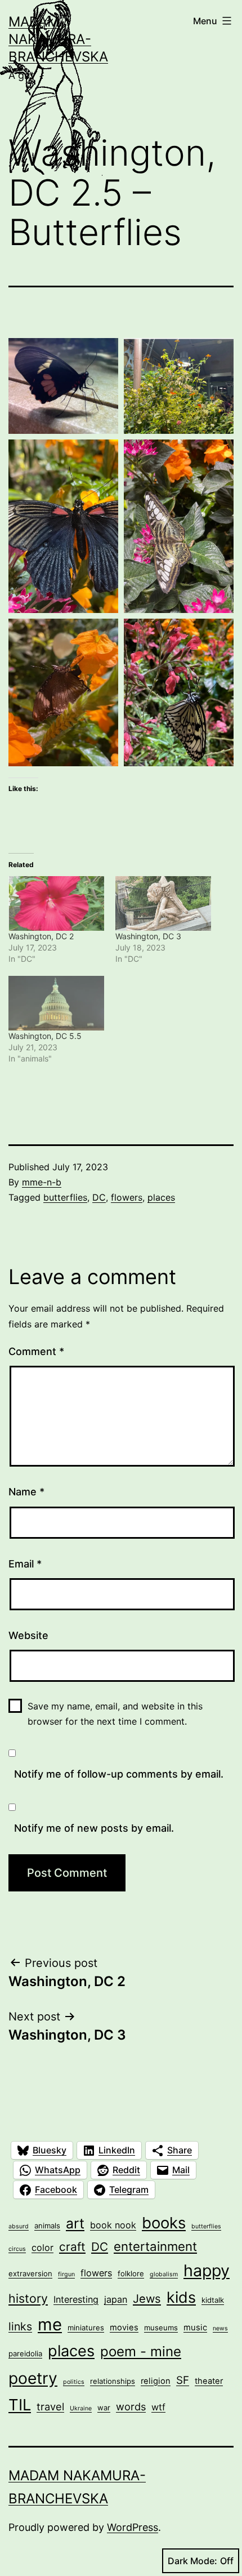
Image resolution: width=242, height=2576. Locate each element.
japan (116, 2299)
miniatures (86, 2328)
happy (207, 2270)
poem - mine (141, 2351)
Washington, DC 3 (148, 936)
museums (161, 2328)
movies (124, 2328)
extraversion (30, 2273)
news (220, 2328)
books (164, 2223)
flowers (127, 1197)
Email (25, 1564)
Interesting (76, 2299)
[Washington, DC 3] (163, 903)
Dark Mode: (192, 2561)
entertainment (155, 2246)
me (50, 2324)
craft (72, 2247)
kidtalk (213, 2300)
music (195, 2328)
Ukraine (81, 2408)
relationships (113, 2381)
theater (209, 2381)
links (20, 2326)
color (42, 2248)
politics (74, 2382)
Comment (36, 1351)
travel (50, 2406)
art (75, 2223)
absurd (19, 2226)
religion (156, 2381)
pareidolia (25, 2353)
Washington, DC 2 (41, 936)
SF (183, 2380)
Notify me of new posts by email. (94, 1828)
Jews (147, 2299)
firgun (66, 2274)
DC (99, 1197)
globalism (164, 2274)
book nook (113, 2225)
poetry (33, 2378)
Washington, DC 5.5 (45, 1036)
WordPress (133, 2527)
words (131, 2406)
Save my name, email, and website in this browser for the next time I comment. (115, 1714)
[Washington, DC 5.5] (56, 1003)
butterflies (65, 1197)
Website (28, 1635)
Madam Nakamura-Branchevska (58, 39)
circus (17, 2249)
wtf (158, 2407)
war (104, 2408)
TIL (20, 2405)
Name (26, 1492)
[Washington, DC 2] (56, 903)
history (28, 2298)
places (161, 1197)
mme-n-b (42, 1182)
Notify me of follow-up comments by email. (119, 1774)
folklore (131, 2273)
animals (47, 2226)
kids (181, 2297)
